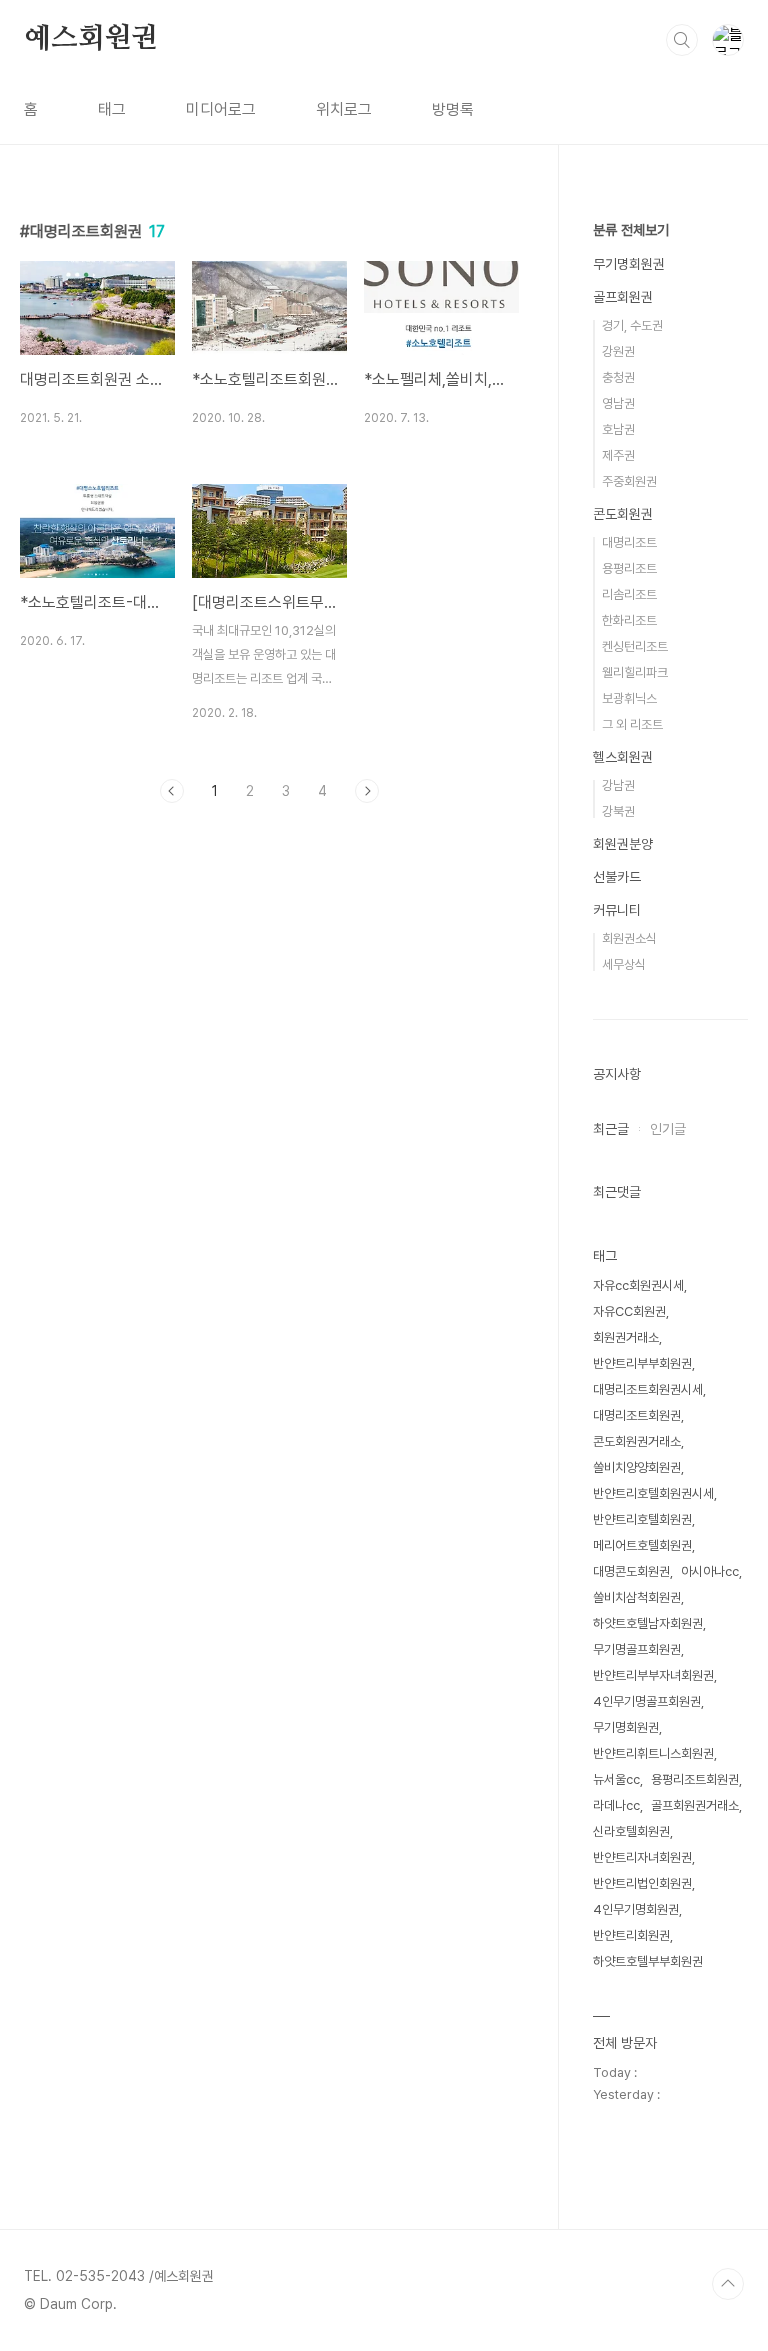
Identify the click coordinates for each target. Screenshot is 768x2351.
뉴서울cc (616, 1779)
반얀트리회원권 (631, 1935)
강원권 (618, 351)
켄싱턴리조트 (635, 646)
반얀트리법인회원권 (642, 1883)
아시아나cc (710, 1571)
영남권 (618, 403)
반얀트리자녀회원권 (642, 1857)
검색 (682, 40)
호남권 (618, 429)
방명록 (453, 109)
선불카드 (617, 877)
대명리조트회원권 (637, 1415)
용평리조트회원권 (695, 1779)
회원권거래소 (626, 1337)
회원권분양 (623, 844)
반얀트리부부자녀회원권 (653, 1675)
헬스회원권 (623, 757)
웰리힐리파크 (635, 672)
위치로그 (344, 109)
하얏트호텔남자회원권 (648, 1623)
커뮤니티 (617, 910)
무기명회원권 (629, 264)
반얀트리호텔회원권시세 (653, 1493)
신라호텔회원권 (631, 1831)
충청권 (618, 377)
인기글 (668, 1129)
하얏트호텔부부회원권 (648, 1961)
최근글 (611, 1129)
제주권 (618, 455)
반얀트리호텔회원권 (642, 1519)
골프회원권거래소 (695, 1805)
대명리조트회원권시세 (648, 1389)
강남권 (618, 785)
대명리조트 (629, 542)
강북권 (618, 811)
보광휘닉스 (629, 698)
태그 (112, 109)
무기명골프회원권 (637, 1649)
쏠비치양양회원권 (637, 1467)
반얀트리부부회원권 (642, 1363)
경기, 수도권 (632, 325)
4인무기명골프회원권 (647, 1701)
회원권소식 (629, 938)
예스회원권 (91, 39)
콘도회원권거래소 (637, 1441)
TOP (728, 2284)
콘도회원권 (623, 514)
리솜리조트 (629, 594)
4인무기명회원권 (636, 1909)
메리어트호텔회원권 (642, 1545)
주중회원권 (629, 481)
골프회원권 (623, 297)
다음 (367, 791)
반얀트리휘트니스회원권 (653, 1753)
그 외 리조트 (632, 724)
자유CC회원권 (629, 1311)
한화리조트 (629, 620)
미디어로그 (221, 109)
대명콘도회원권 (631, 1571)
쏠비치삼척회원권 (637, 1597)
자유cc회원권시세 (638, 1285)
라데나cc (616, 1805)
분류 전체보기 (631, 230)
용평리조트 (629, 568)
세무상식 (624, 964)
